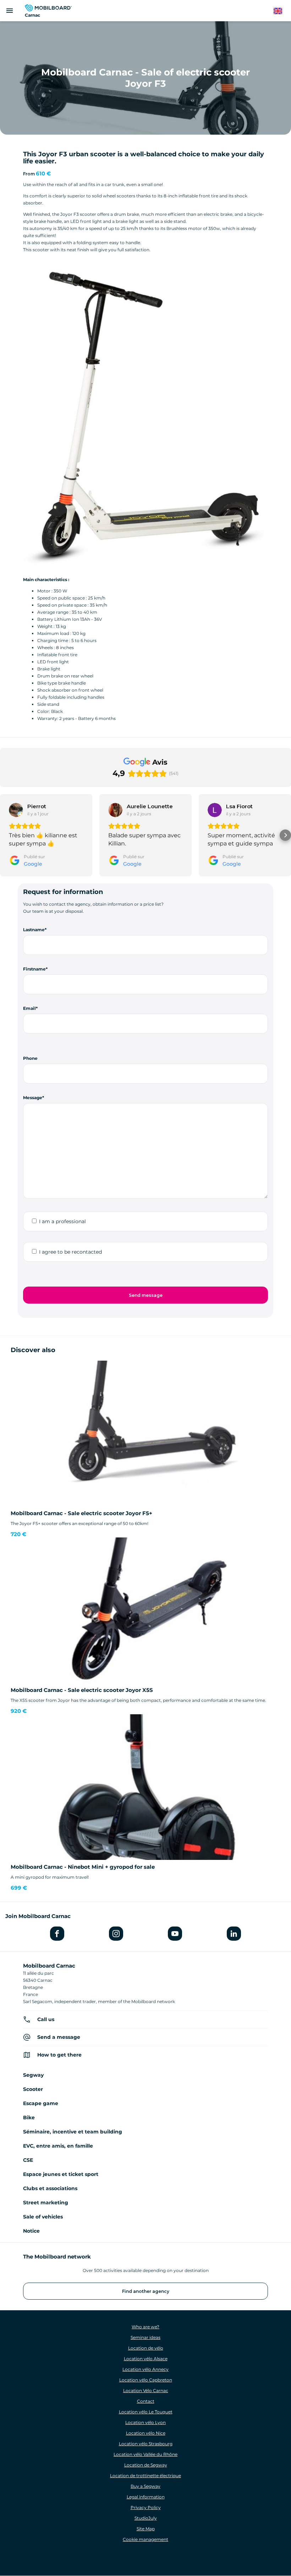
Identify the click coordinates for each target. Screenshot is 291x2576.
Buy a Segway (145, 2486)
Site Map (146, 2529)
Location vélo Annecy (145, 2369)
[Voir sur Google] (16, 810)
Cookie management (145, 2539)
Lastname (34, 930)
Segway (33, 2075)
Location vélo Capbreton (146, 2380)
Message (33, 1098)
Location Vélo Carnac (146, 2391)
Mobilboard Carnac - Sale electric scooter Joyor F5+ (81, 1513)
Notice (31, 2231)
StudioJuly (146, 2518)
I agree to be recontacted (70, 1252)
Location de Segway (146, 2465)
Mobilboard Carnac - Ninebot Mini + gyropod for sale (83, 1867)
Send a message (59, 2037)
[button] (6, 835)
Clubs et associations (50, 2188)
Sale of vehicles (43, 2217)
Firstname (34, 969)
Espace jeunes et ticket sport (61, 2174)
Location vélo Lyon (145, 2422)
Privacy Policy (146, 2507)
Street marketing (46, 2203)
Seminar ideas (145, 2337)
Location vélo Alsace (146, 2359)
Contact (146, 2401)
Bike (29, 2117)
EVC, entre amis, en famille (58, 2146)
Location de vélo (146, 2348)
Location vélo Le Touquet (146, 2412)
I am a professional (62, 1221)
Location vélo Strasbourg (146, 2444)
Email (29, 1008)
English (281, 11)
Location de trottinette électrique (145, 2476)
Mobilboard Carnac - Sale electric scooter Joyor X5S (82, 1690)
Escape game (41, 2103)
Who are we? (145, 2327)
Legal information (146, 2497)
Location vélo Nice (146, 2433)
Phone (30, 1058)
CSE (28, 2160)
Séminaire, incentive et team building (73, 2132)
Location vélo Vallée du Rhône (145, 2454)
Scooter (33, 2089)
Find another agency (146, 2291)
